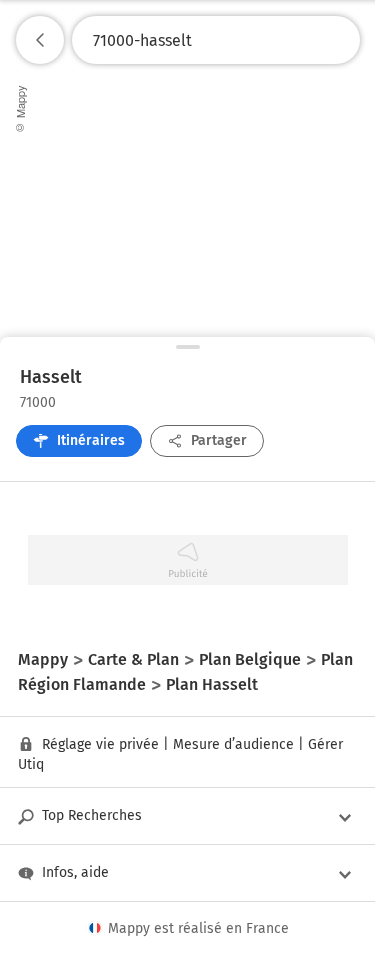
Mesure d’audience (233, 744)
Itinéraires (91, 440)
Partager (219, 440)
